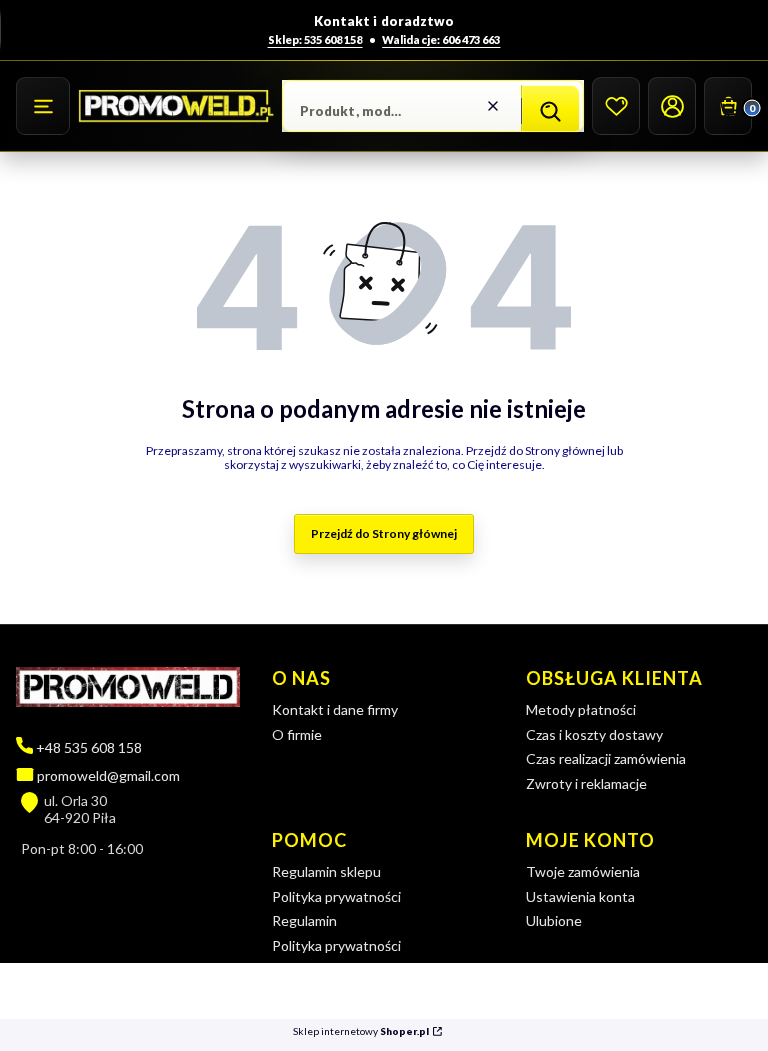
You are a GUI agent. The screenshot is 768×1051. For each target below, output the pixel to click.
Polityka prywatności (336, 896)
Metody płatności (581, 709)
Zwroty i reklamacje (586, 783)
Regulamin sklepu (326, 871)
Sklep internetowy (361, 1031)
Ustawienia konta (580, 896)
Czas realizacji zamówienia (606, 758)
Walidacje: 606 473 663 (441, 39)
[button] (43, 106)
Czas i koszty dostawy (594, 734)
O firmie (297, 734)
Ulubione (554, 920)
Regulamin (304, 920)
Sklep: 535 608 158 (315, 39)
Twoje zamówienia (583, 871)
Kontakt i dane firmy (335, 709)
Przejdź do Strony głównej (384, 533)
